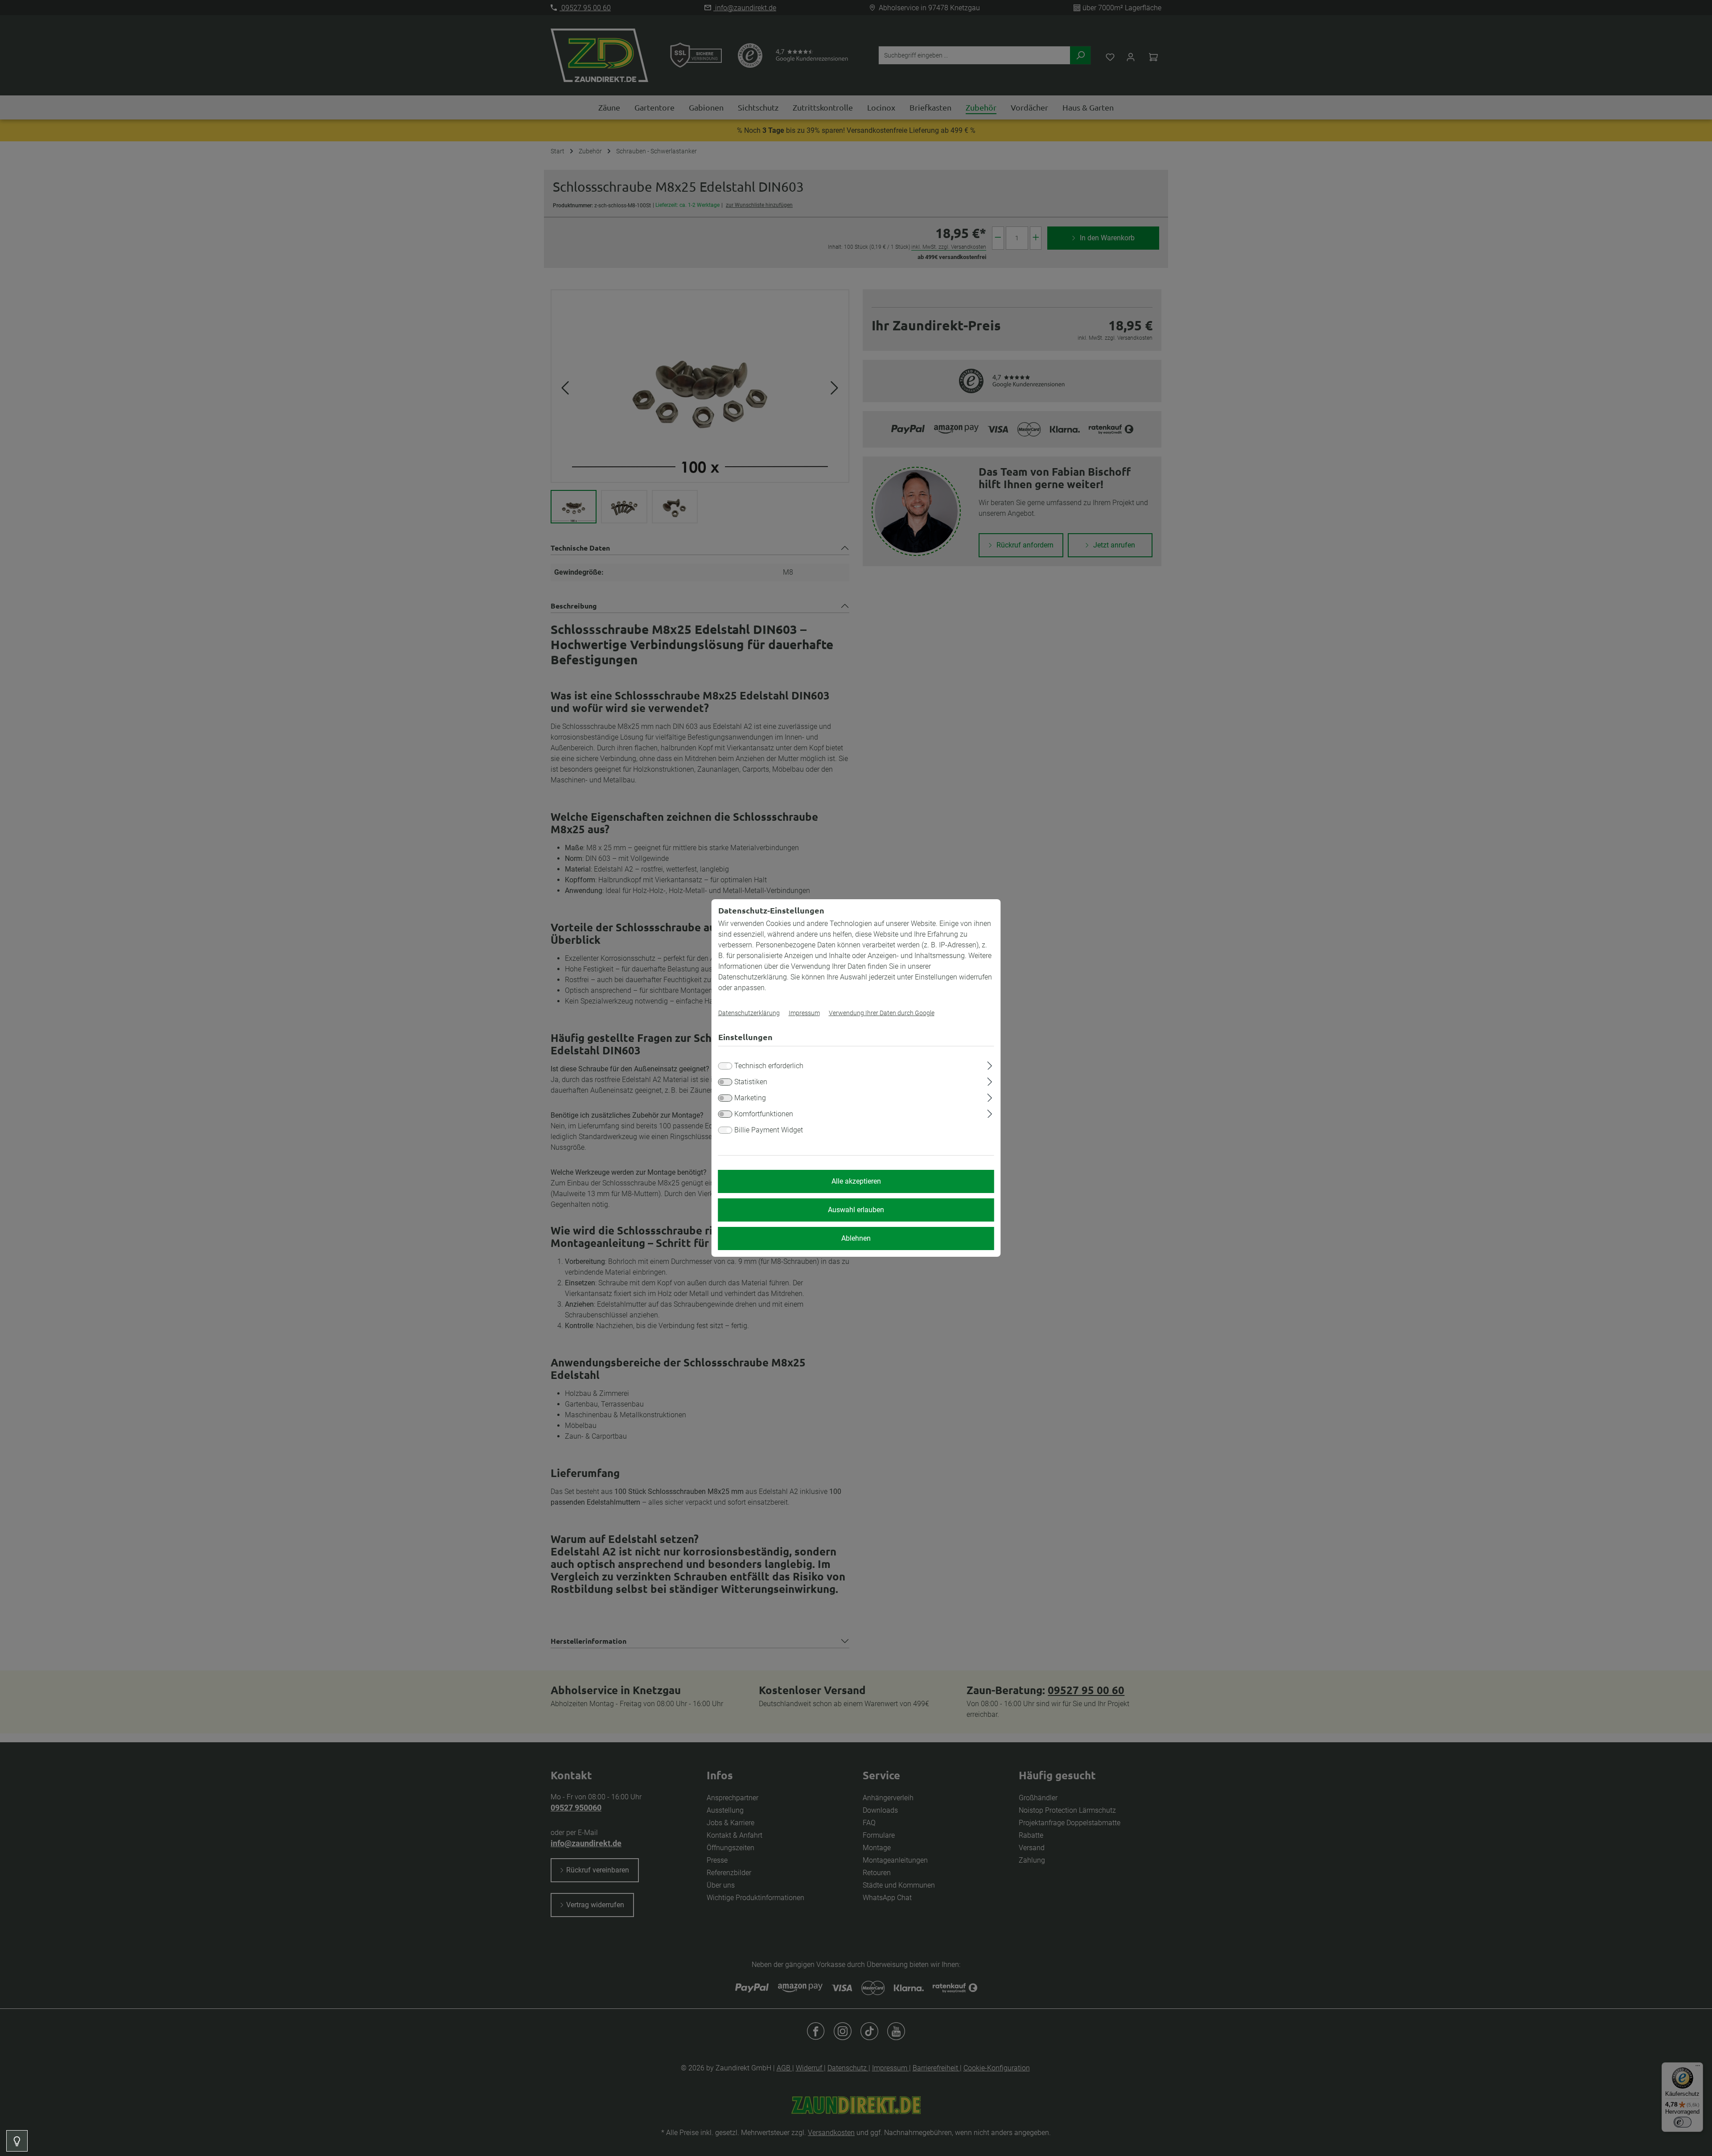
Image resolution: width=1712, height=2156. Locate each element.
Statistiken (751, 1082)
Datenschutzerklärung (749, 1013)
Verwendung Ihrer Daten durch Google (882, 1013)
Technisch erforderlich (769, 1066)
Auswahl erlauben (856, 1210)
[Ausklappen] (990, 1064)
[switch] (725, 1082)
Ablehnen (856, 1238)
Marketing (750, 1098)
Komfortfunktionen (764, 1114)
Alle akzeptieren (856, 1181)
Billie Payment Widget (769, 1130)
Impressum (804, 1013)
